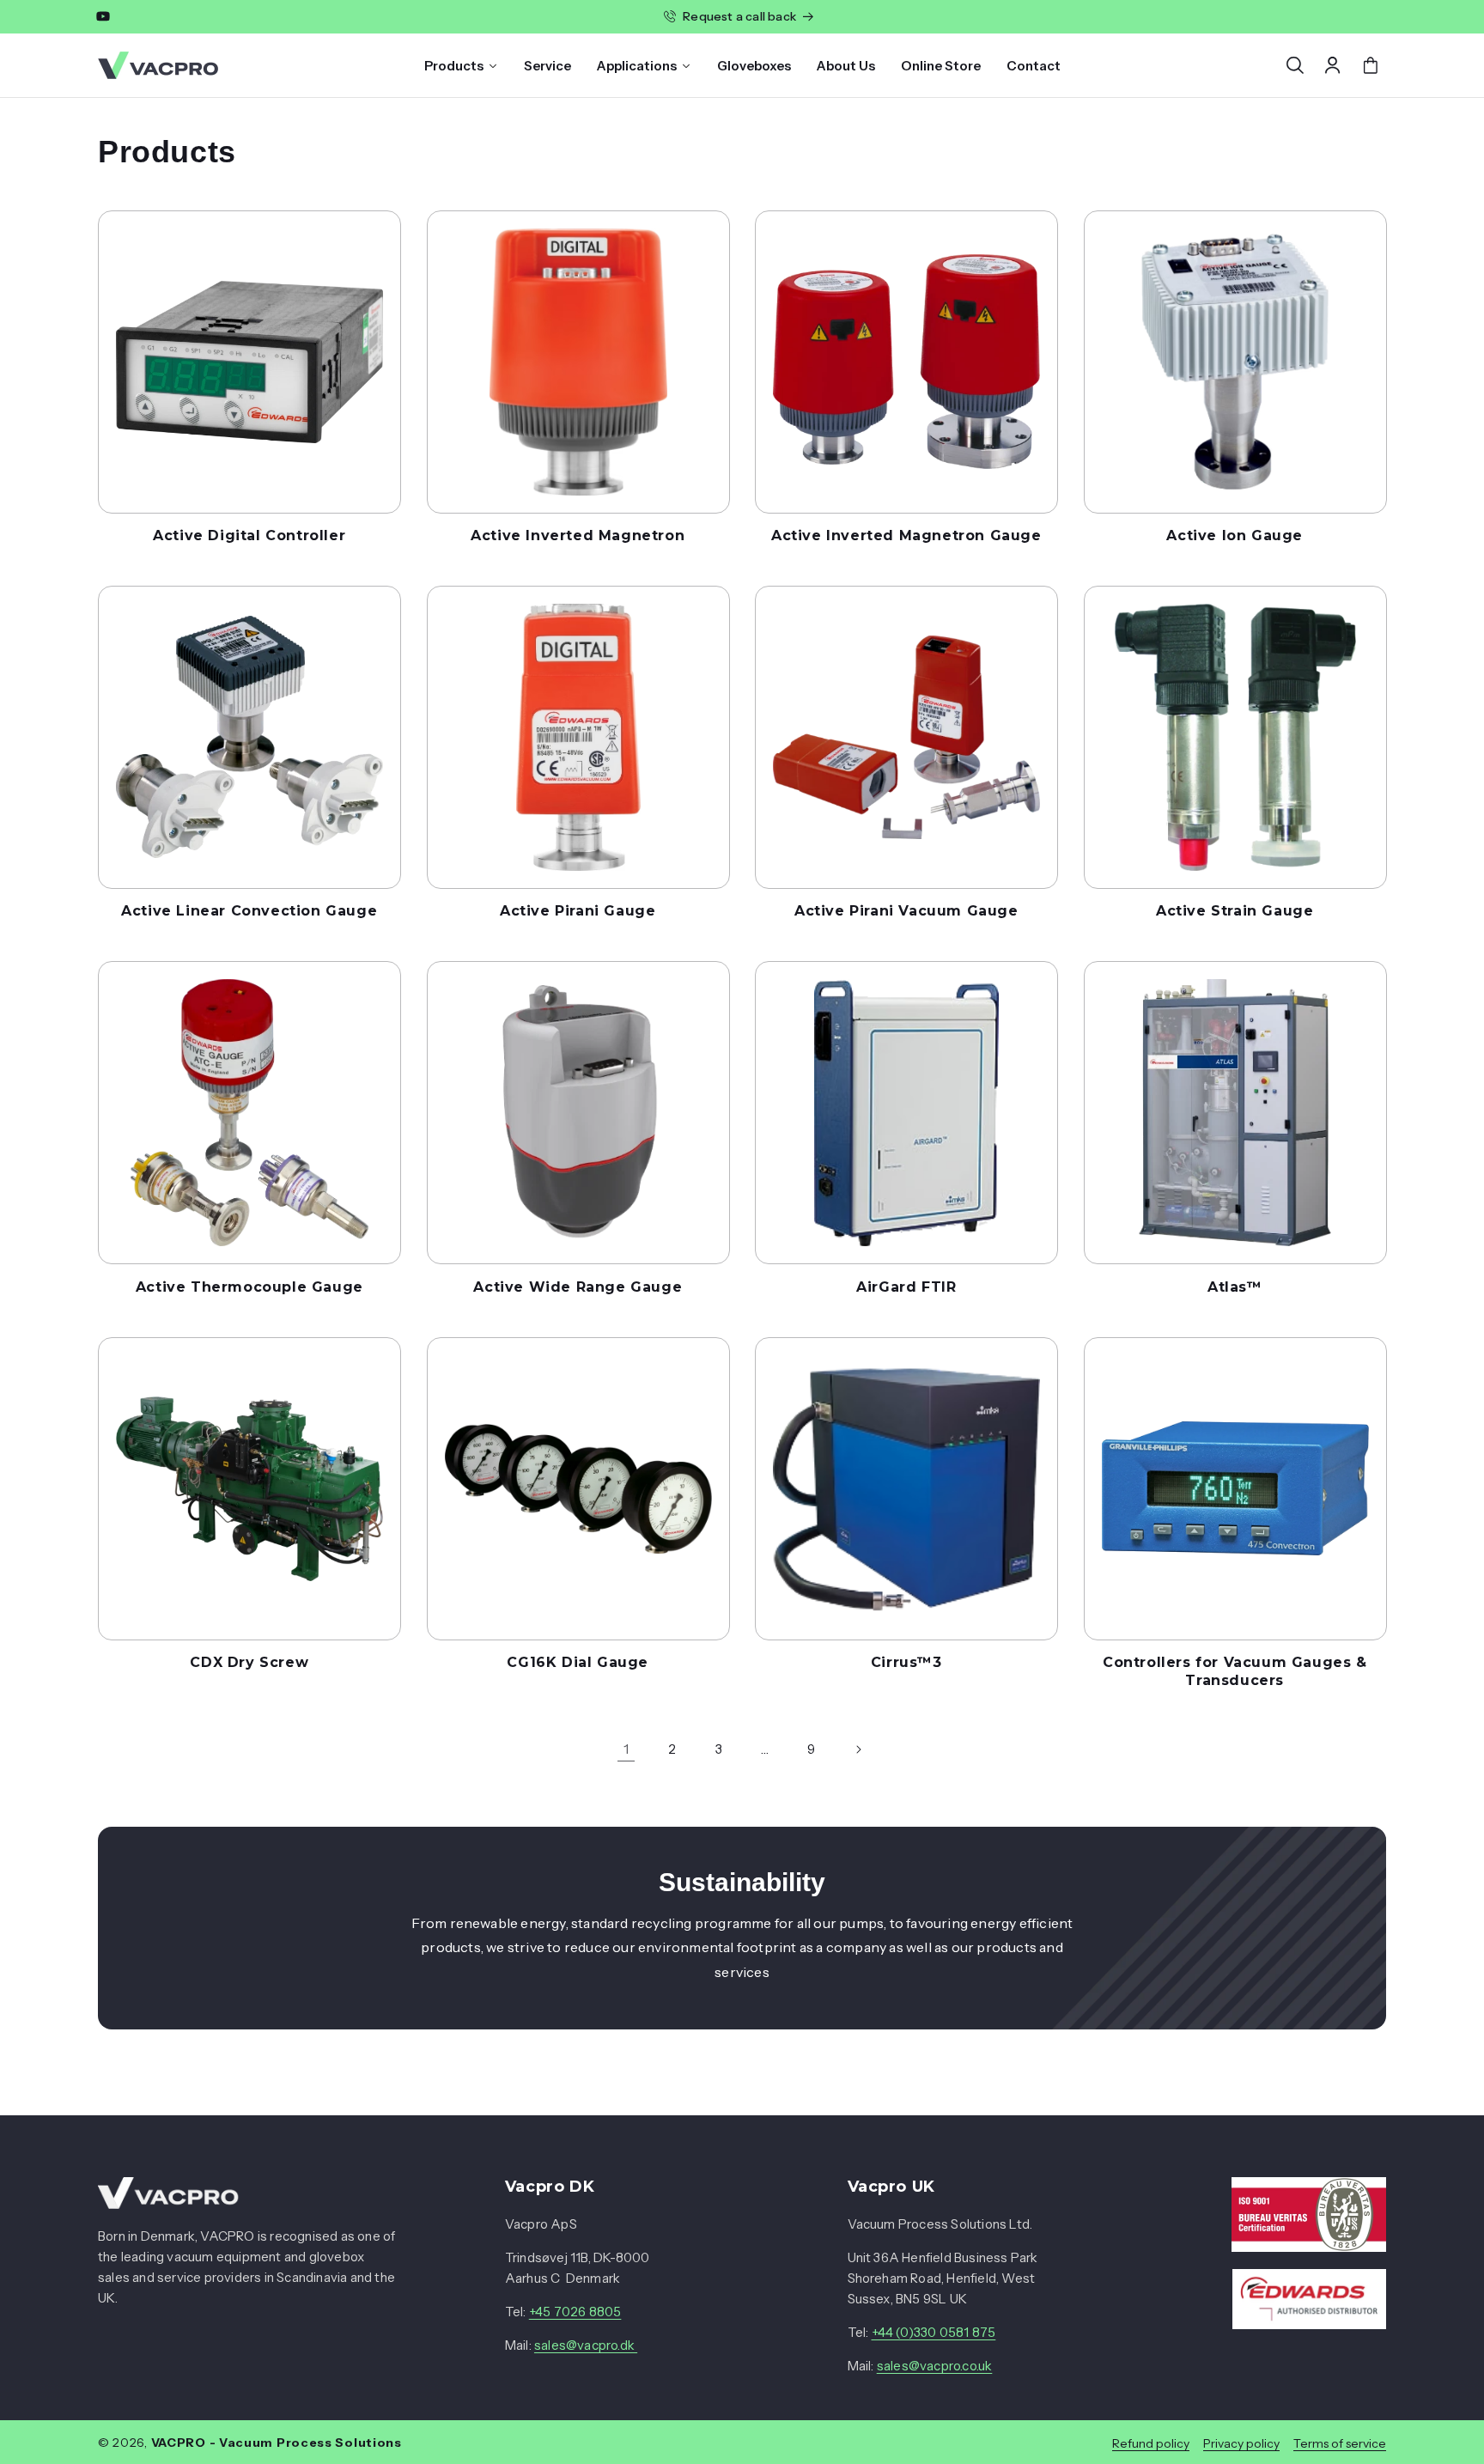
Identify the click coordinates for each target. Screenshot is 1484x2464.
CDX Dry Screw (249, 1662)
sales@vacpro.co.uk (935, 2367)
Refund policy (1151, 2443)
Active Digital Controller (249, 535)
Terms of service (1340, 2443)
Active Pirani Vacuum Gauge (906, 911)
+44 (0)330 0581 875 (934, 2333)
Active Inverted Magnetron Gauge (906, 535)
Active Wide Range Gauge (578, 1287)
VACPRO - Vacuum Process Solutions (277, 2443)
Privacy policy (1241, 2443)
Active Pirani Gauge (578, 911)
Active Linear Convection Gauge (249, 911)
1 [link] (626, 1749)
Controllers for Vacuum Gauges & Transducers (1235, 1671)
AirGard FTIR (906, 1287)
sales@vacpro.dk (586, 2346)
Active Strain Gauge (1235, 911)
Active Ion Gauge (1235, 535)
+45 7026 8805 (575, 2312)
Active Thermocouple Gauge (249, 1287)
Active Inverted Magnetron (578, 535)
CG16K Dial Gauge (578, 1662)
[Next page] (858, 1749)
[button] (1295, 65)
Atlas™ (1235, 1287)
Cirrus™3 (906, 1662)
